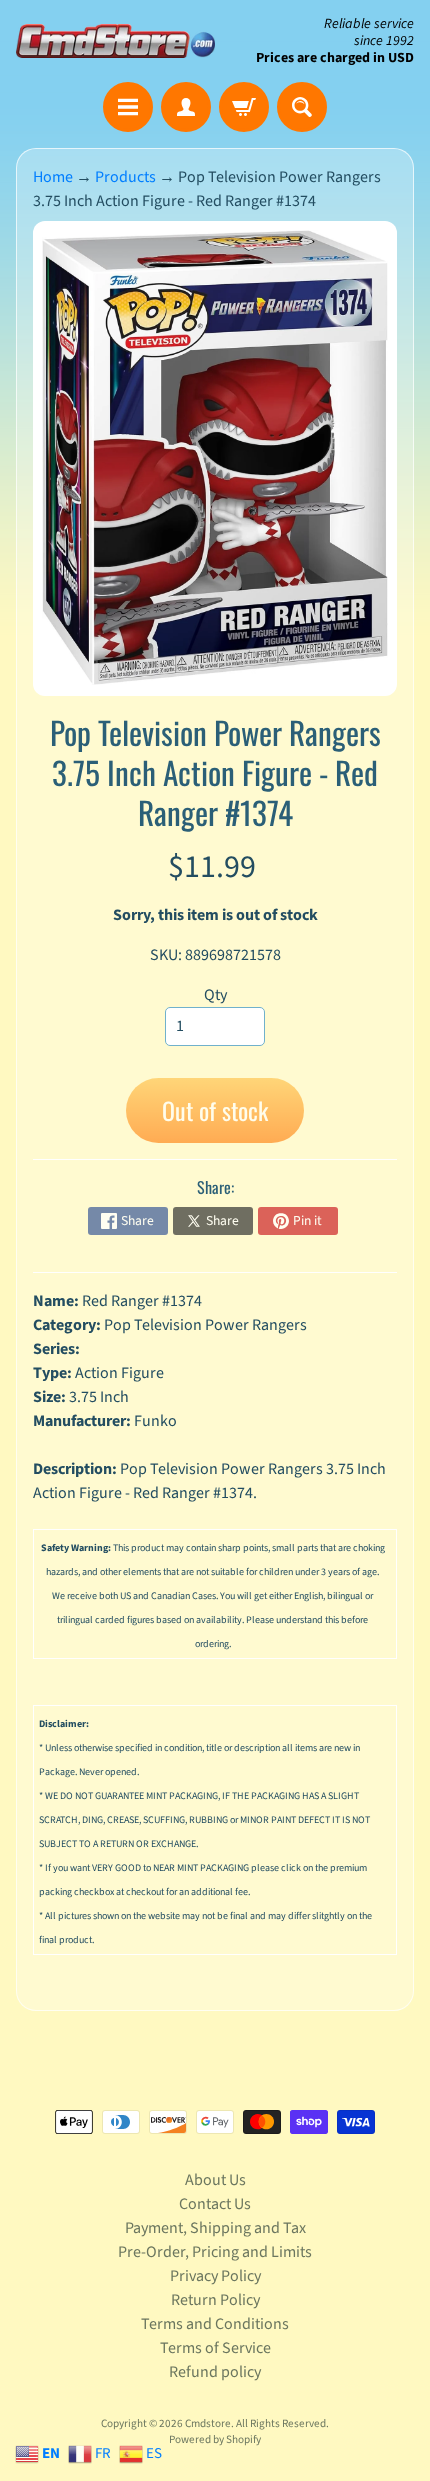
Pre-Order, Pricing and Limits (215, 2252)
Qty (215, 995)
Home (53, 177)
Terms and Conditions (215, 2324)
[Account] (186, 107)
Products (125, 177)
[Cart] (244, 107)
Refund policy (215, 2372)
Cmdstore (208, 2423)
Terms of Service (215, 2348)
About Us (215, 2180)
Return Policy (215, 2300)
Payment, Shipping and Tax (215, 2228)
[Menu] (128, 107)
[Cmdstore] (115, 40)
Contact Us (215, 2204)
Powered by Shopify (215, 2439)
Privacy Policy (215, 2276)
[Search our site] (302, 107)
